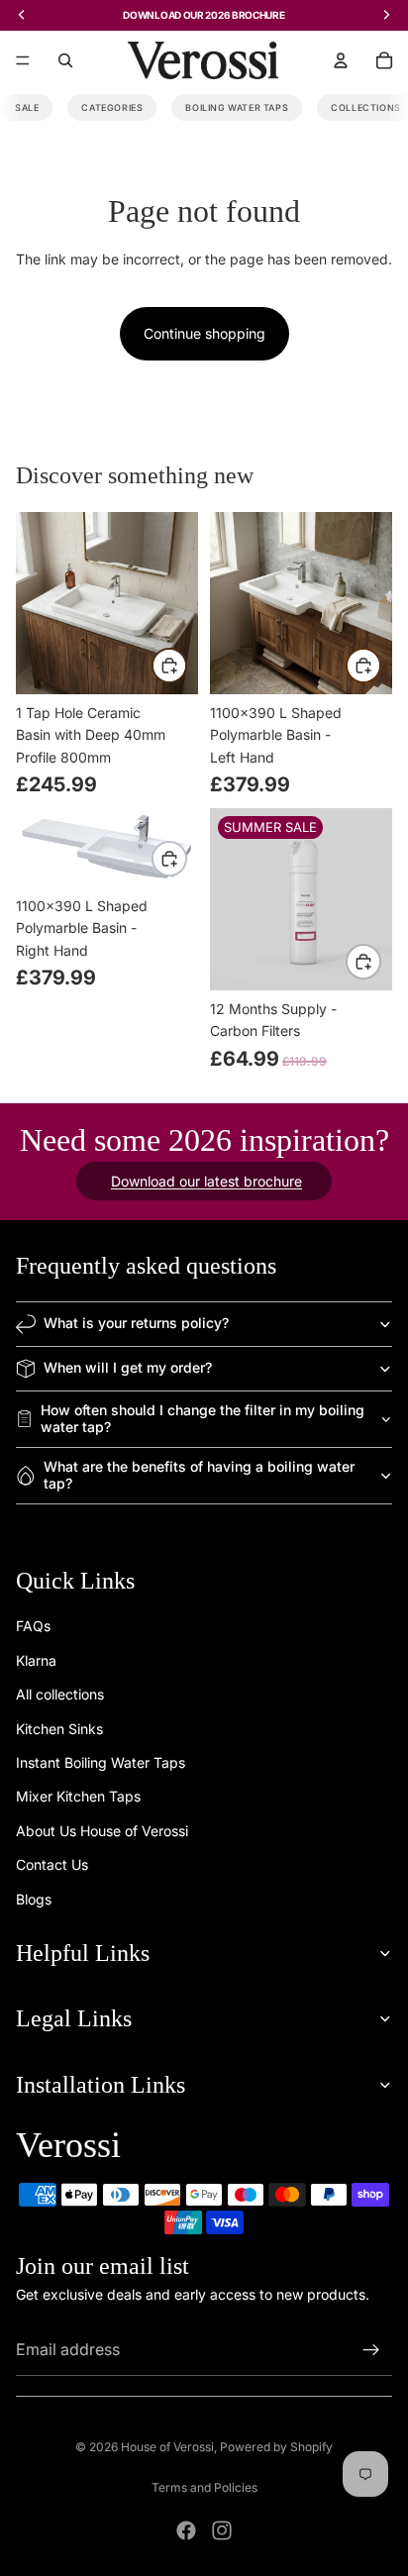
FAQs (33, 1627)
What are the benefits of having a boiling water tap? (199, 1475)
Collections (366, 107)
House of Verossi (167, 2447)
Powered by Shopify (276, 2447)
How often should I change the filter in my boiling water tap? (203, 1418)
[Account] (341, 60)
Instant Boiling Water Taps (101, 1762)
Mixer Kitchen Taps (78, 1797)
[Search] (65, 60)
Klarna (36, 1660)
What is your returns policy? (136, 1323)
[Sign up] (371, 2351)
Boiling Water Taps (237, 107)
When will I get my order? (128, 1367)
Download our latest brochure (206, 1181)
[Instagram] (222, 2530)
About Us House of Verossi (102, 1831)
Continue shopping (204, 333)
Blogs (34, 1899)
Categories (112, 107)
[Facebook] (186, 2530)
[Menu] (23, 60)
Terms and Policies (204, 2487)
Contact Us (52, 1864)
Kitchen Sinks (59, 1729)
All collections (60, 1695)
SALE (27, 107)
